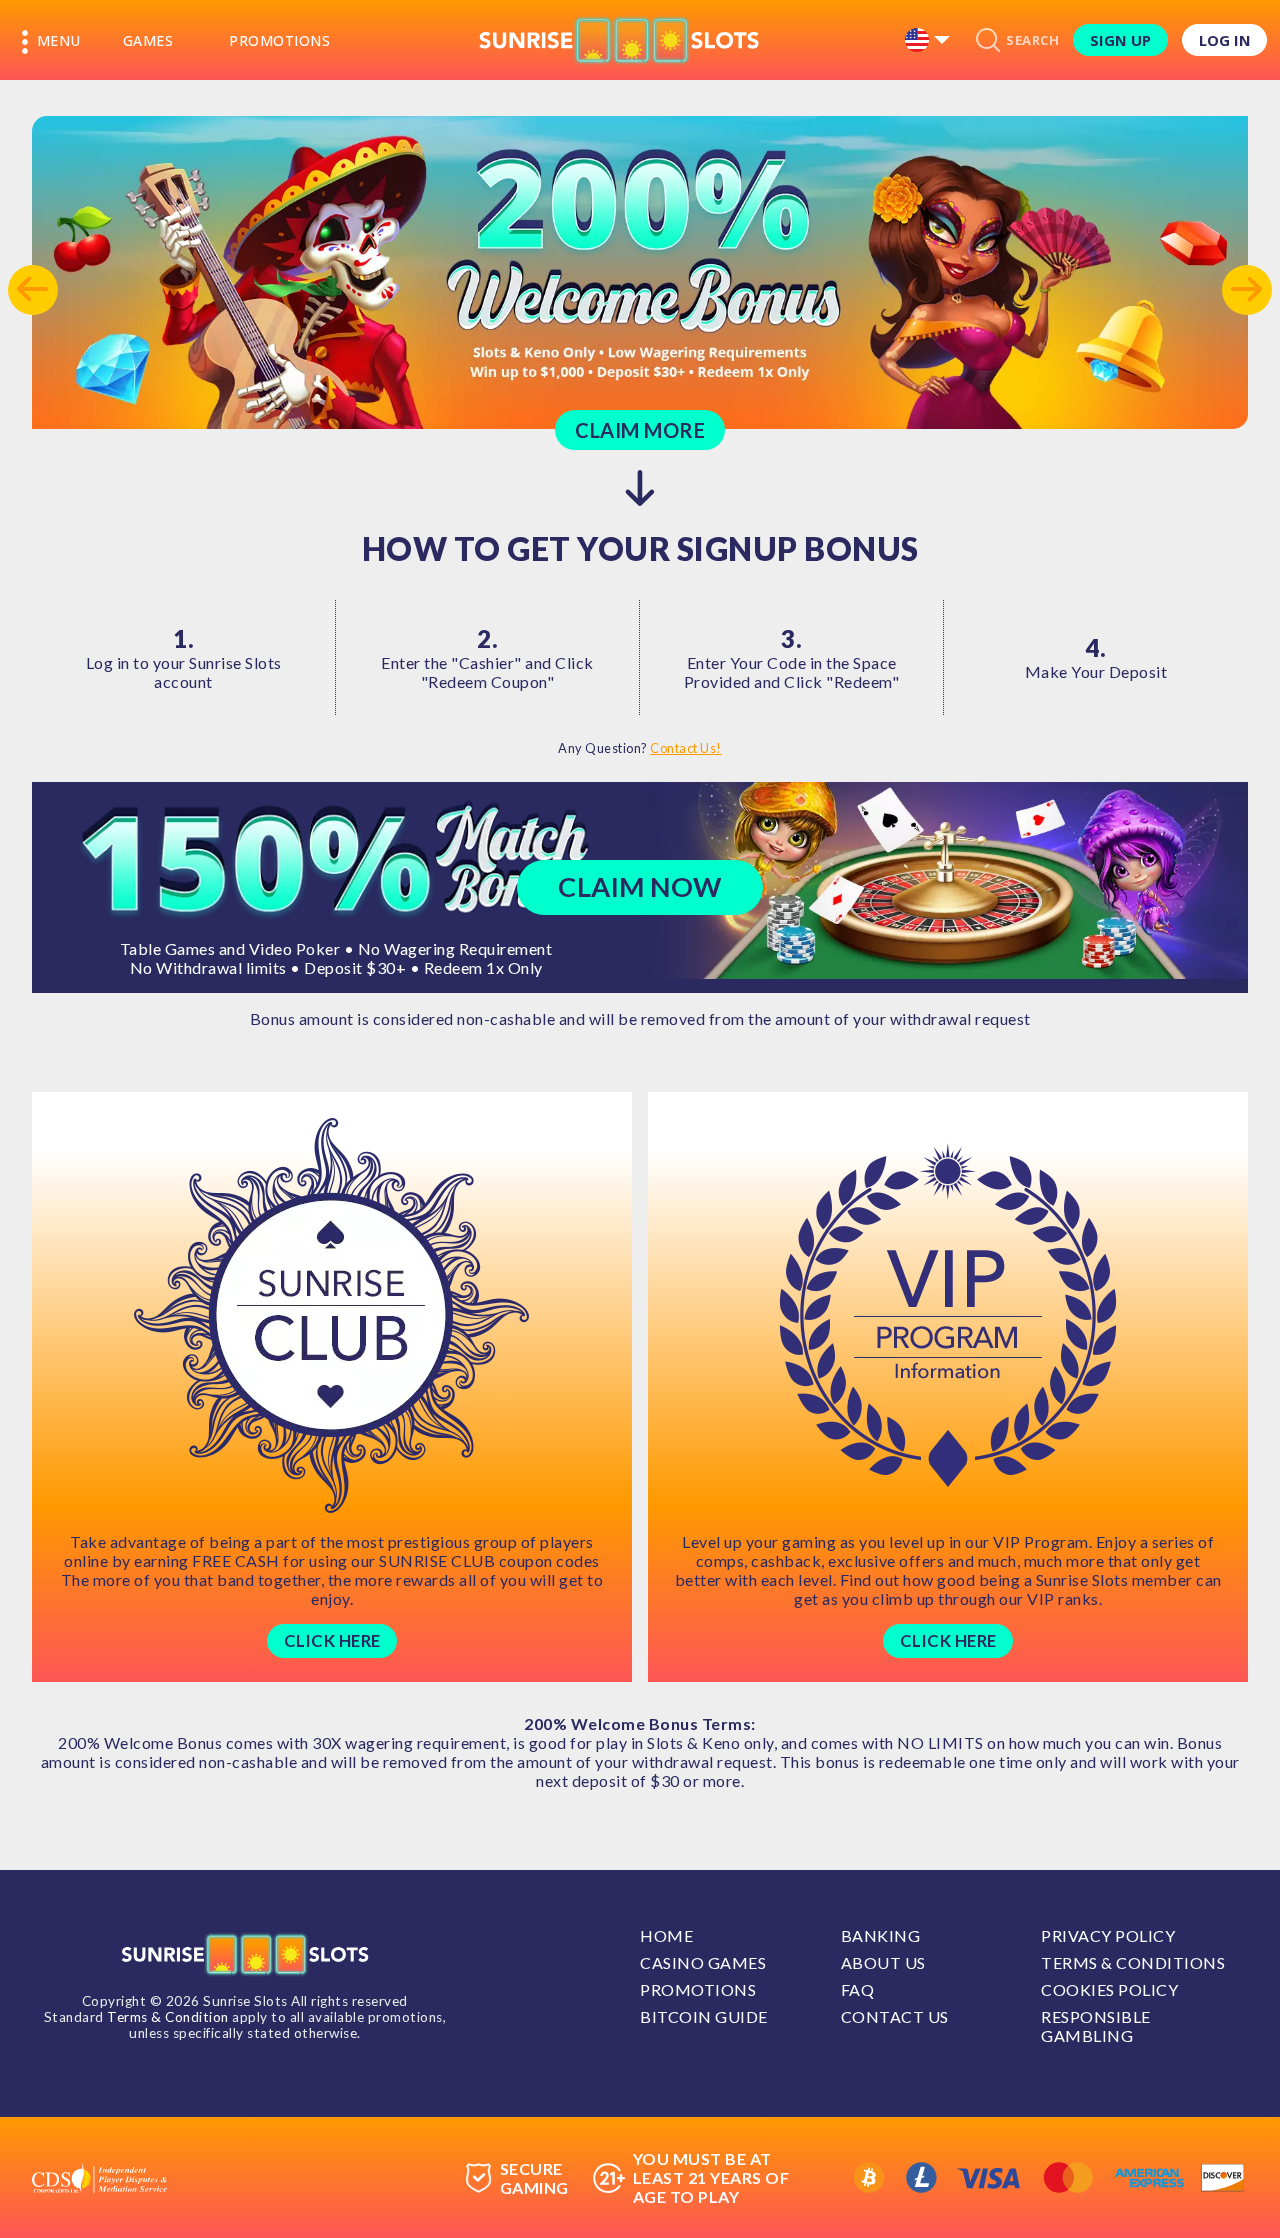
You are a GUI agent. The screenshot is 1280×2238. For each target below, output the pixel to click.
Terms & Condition (168, 2017)
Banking (881, 1935)
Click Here (332, 1640)
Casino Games (703, 1962)
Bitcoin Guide (704, 2016)
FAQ (858, 1989)
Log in (1225, 40)
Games (148, 40)
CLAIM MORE (640, 430)
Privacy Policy (1108, 1935)
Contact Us (895, 2016)
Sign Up (1120, 40)
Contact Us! (686, 748)
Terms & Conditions (1133, 1962)
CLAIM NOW (640, 886)
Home (666, 1935)
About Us (883, 1962)
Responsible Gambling (1096, 2026)
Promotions (279, 40)
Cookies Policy (1109, 1989)
